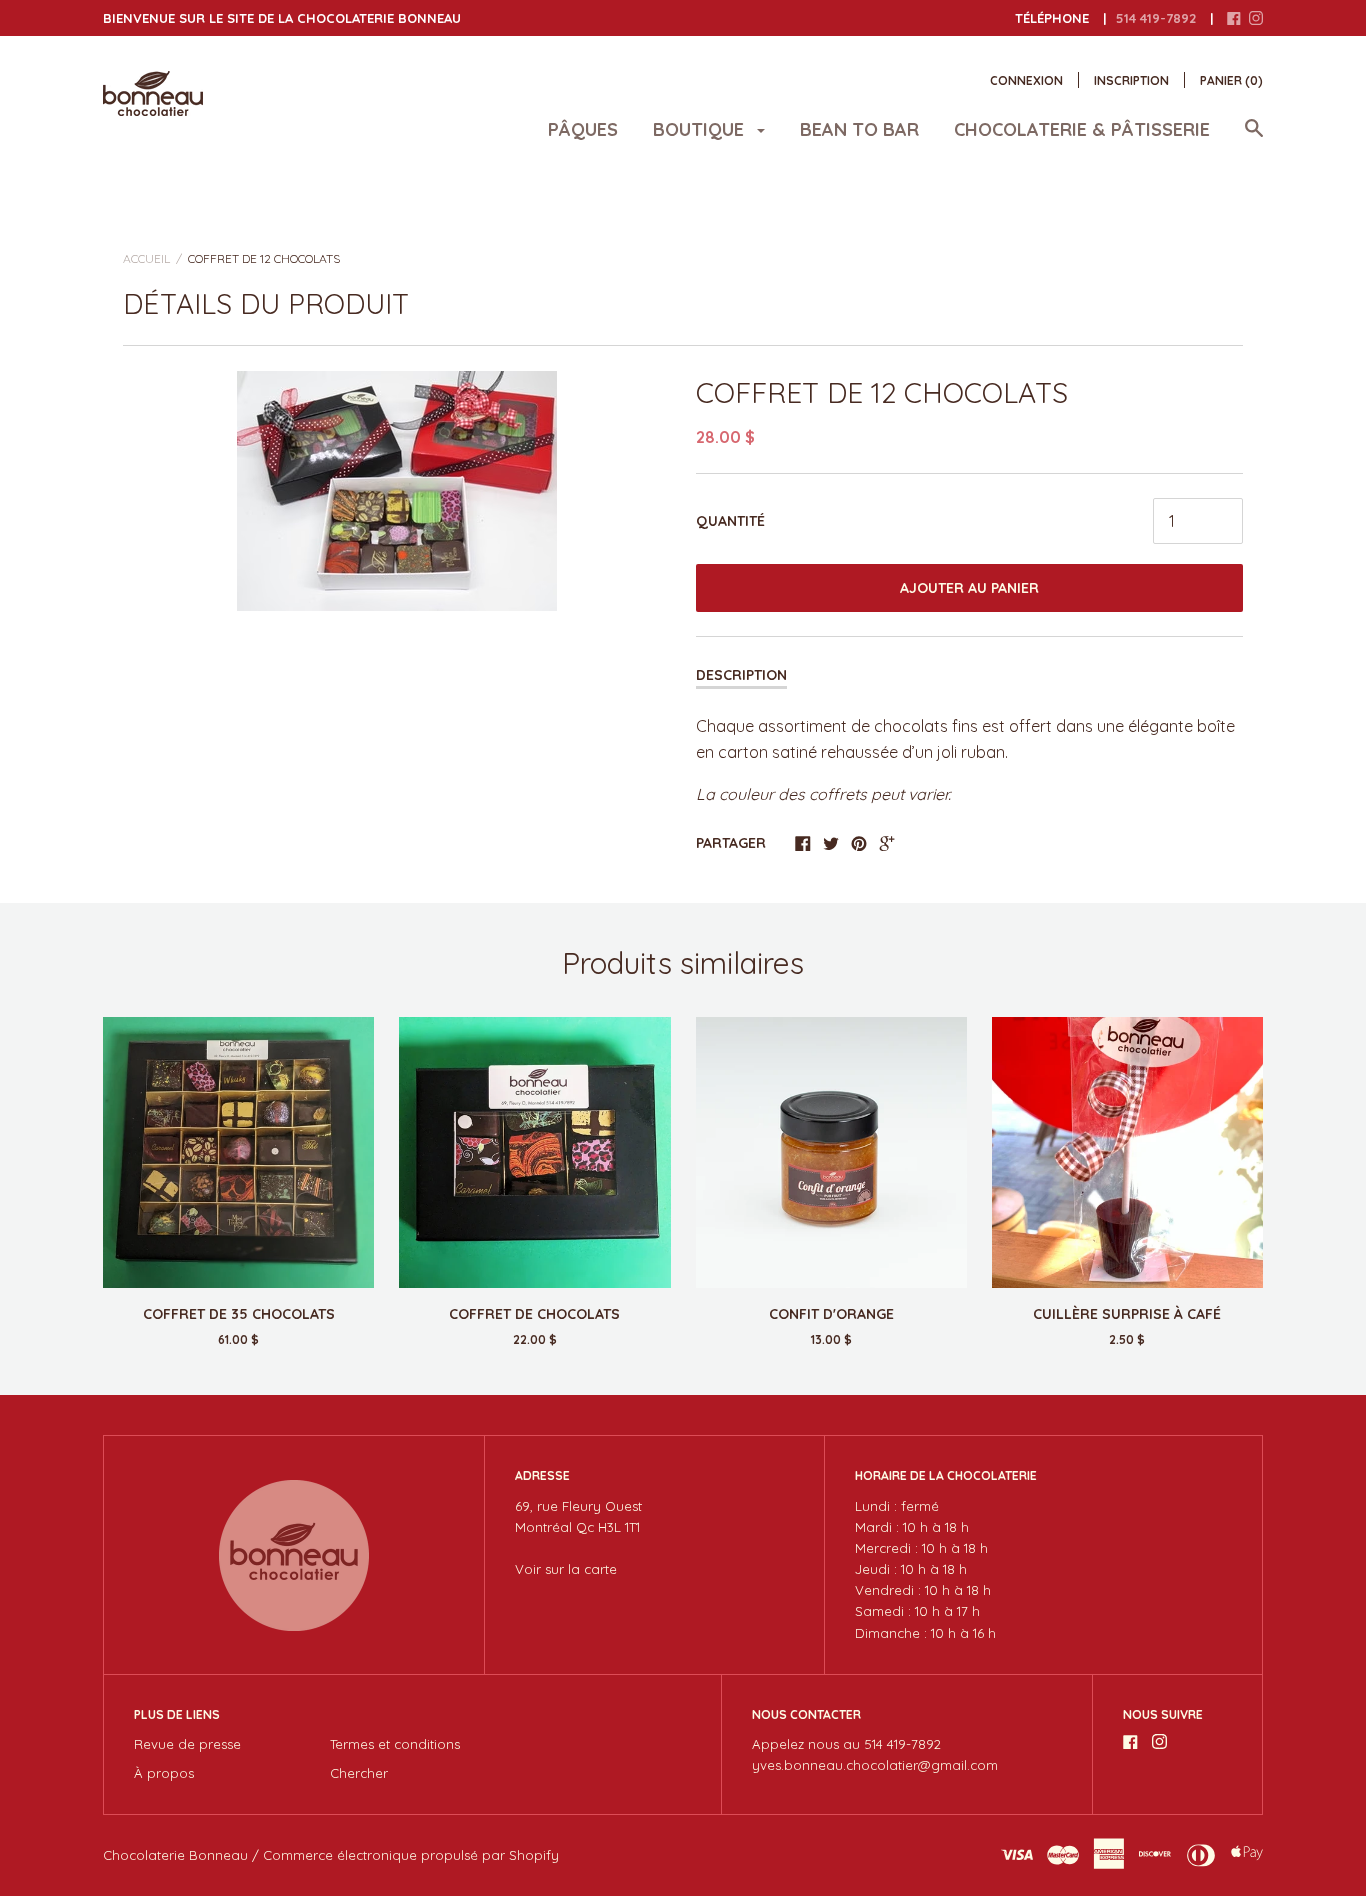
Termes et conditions (395, 1744)
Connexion (1026, 80)
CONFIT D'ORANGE (831, 1314)
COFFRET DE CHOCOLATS (534, 1314)
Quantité (730, 521)
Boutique (701, 129)
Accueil (146, 258)
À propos (164, 1773)
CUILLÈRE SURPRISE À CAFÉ (1127, 1314)
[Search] (1254, 138)
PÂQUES (583, 129)
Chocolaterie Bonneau (175, 1855)
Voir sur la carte (566, 1569)
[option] (397, 491)
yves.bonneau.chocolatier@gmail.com (875, 1765)
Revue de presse (187, 1744)
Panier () (1231, 80)
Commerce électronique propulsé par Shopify (411, 1855)
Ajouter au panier (969, 588)
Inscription (1131, 80)
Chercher (359, 1773)
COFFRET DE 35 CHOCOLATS (239, 1314)
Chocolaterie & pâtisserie (1082, 129)
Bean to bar (859, 129)
